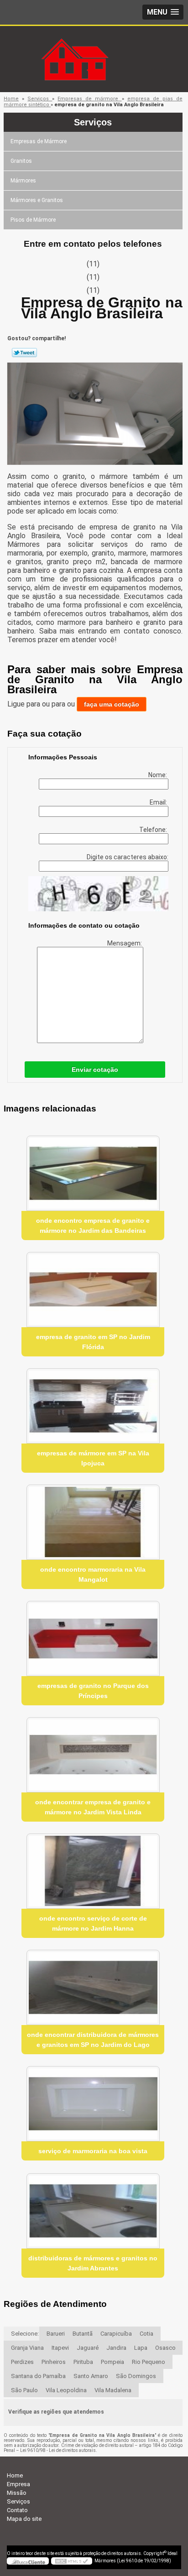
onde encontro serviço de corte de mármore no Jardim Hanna (93, 1923)
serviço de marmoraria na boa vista (93, 2151)
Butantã (83, 2334)
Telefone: (154, 830)
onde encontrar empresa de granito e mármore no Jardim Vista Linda (93, 1807)
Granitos (21, 161)
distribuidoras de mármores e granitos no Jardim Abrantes (93, 2263)
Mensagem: (125, 943)
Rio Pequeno (149, 2362)
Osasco (165, 2348)
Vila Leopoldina (66, 2390)
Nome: (158, 775)
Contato (17, 2510)
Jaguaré (88, 2348)
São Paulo (24, 2390)
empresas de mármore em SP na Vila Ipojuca (93, 1458)
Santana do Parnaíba (38, 2376)
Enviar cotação (95, 1070)
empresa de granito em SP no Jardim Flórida (93, 1342)
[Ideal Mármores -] (94, 44)
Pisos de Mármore (33, 220)
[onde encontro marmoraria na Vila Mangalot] (93, 1522)
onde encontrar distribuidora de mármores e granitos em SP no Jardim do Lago (93, 2040)
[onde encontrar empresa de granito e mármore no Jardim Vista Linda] (93, 1755)
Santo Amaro (91, 2376)
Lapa (141, 2348)
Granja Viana (27, 2348)
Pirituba (83, 2362)
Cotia (146, 2334)
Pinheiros (54, 2362)
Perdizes (22, 2362)
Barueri (56, 2334)
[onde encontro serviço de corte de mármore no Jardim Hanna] (93, 1871)
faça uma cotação (112, 704)
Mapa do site (24, 2519)
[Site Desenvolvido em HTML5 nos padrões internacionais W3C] (72, 2561)
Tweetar (24, 353)
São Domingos (136, 2376)
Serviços (93, 122)
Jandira (116, 2348)
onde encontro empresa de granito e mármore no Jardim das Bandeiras (93, 1226)
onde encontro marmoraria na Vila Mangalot (93, 1574)
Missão (17, 2493)
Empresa (18, 2484)
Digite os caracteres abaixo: (128, 857)
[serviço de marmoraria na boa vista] (93, 2104)
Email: (159, 802)
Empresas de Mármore (39, 141)
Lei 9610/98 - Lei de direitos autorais (58, 2450)
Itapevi (60, 2348)
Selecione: (25, 2334)
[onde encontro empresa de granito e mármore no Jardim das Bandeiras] (93, 1173)
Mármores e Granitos (37, 200)
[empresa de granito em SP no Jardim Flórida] (93, 1290)
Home (15, 2475)
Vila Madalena (113, 2390)
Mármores (23, 181)
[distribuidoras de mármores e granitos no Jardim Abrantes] (93, 2211)
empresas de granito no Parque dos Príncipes (93, 1691)
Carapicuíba (116, 2334)
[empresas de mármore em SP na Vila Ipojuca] (93, 1406)
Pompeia (112, 2362)
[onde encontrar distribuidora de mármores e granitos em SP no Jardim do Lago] (93, 1987)
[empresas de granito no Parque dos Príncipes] (93, 1639)
